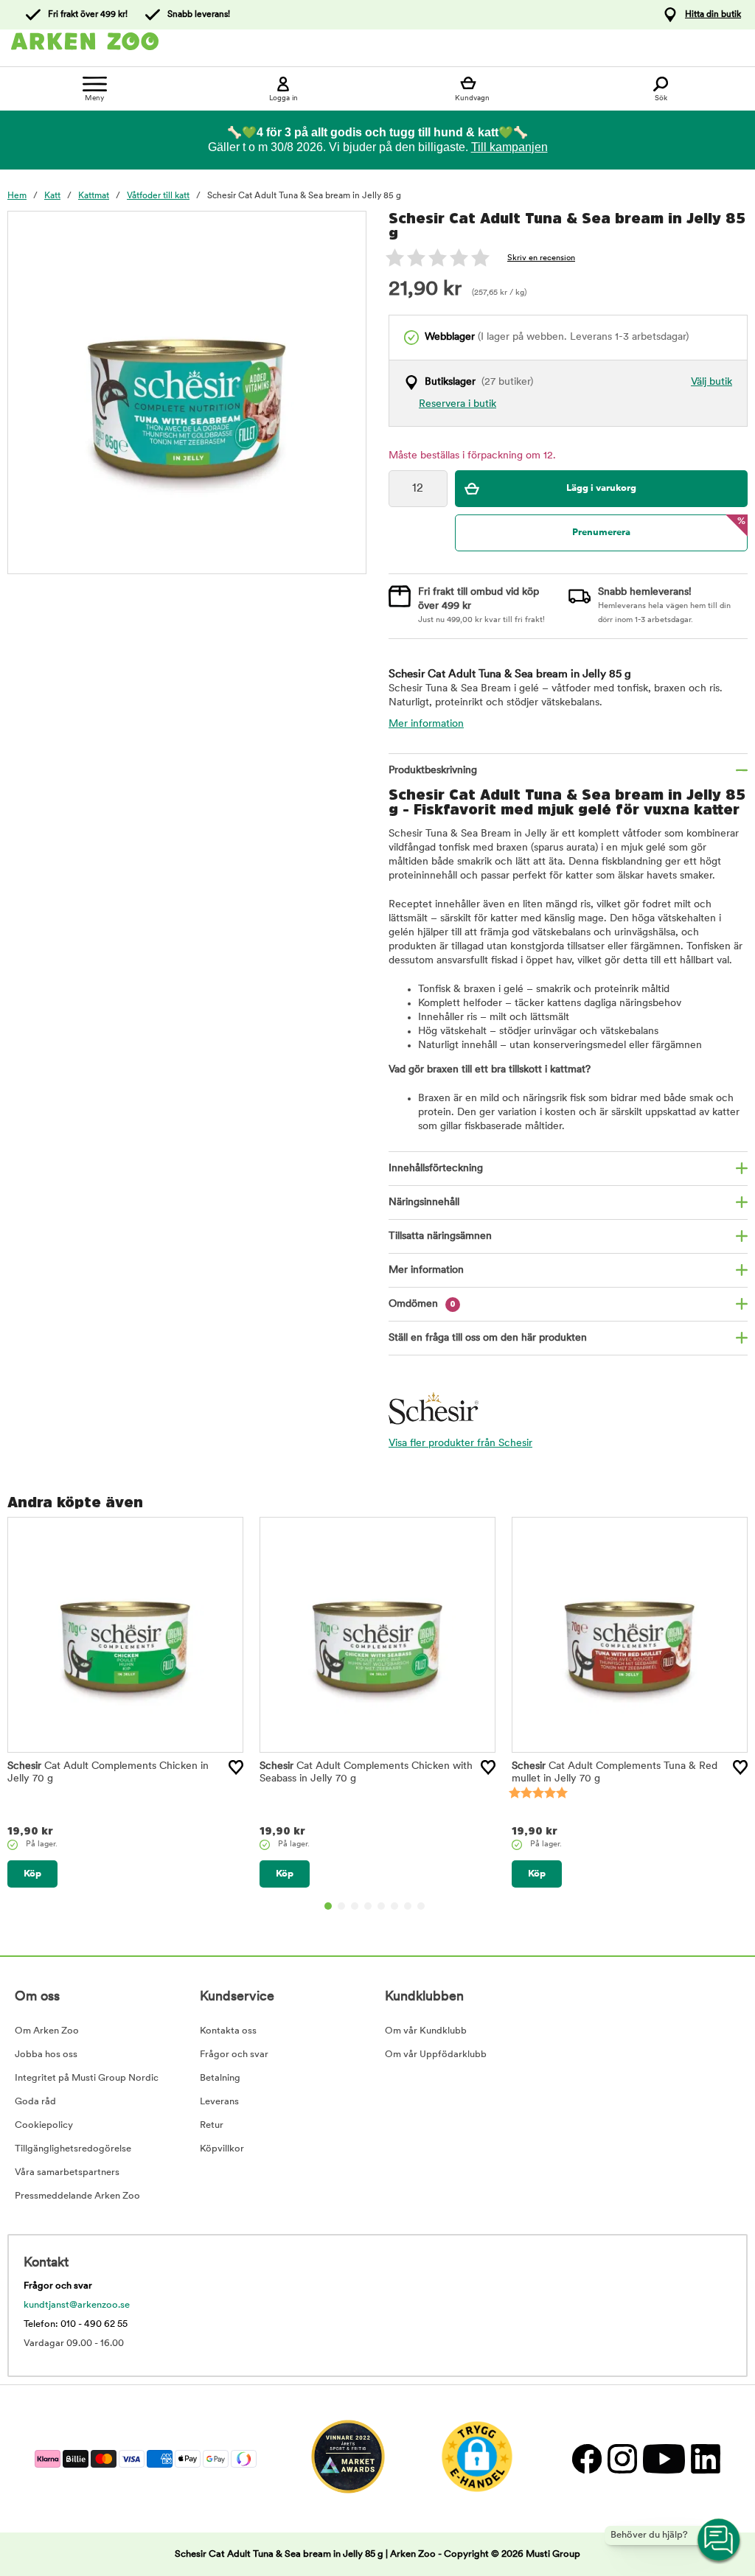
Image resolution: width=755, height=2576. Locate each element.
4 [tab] (368, 1906)
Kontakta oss (228, 2031)
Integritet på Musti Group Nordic (87, 2078)
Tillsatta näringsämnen (440, 1236)
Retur (212, 2125)
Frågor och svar (234, 2055)
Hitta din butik (713, 15)
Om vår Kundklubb (426, 2031)
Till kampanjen (509, 147)
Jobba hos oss (46, 2055)
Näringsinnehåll (424, 1203)
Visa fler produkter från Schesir (460, 1444)
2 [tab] (341, 1906)
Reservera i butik (457, 404)
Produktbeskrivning (433, 771)
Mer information (426, 724)
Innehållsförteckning (436, 1169)
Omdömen (422, 1304)
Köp (32, 1874)
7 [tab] (408, 1906)
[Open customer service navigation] (720, 2541)
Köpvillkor (222, 2149)
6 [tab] (394, 1906)
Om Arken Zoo (47, 2031)
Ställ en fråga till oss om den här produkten (488, 1338)
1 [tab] (328, 1906)
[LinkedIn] (704, 2458)
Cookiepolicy (44, 2125)
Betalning (220, 2078)
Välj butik (711, 382)
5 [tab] (381, 1906)
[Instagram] (622, 2458)
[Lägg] (236, 1767)
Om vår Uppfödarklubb (436, 2055)
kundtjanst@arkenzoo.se (77, 2305)
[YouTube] (663, 2458)
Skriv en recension (541, 258)
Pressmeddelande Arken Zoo (77, 2196)
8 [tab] (421, 1906)
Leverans (219, 2102)
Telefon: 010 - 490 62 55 (76, 2324)
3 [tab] (355, 1906)
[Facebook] (586, 2458)
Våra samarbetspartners (67, 2172)
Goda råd (35, 2102)
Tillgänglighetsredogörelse (73, 2149)
